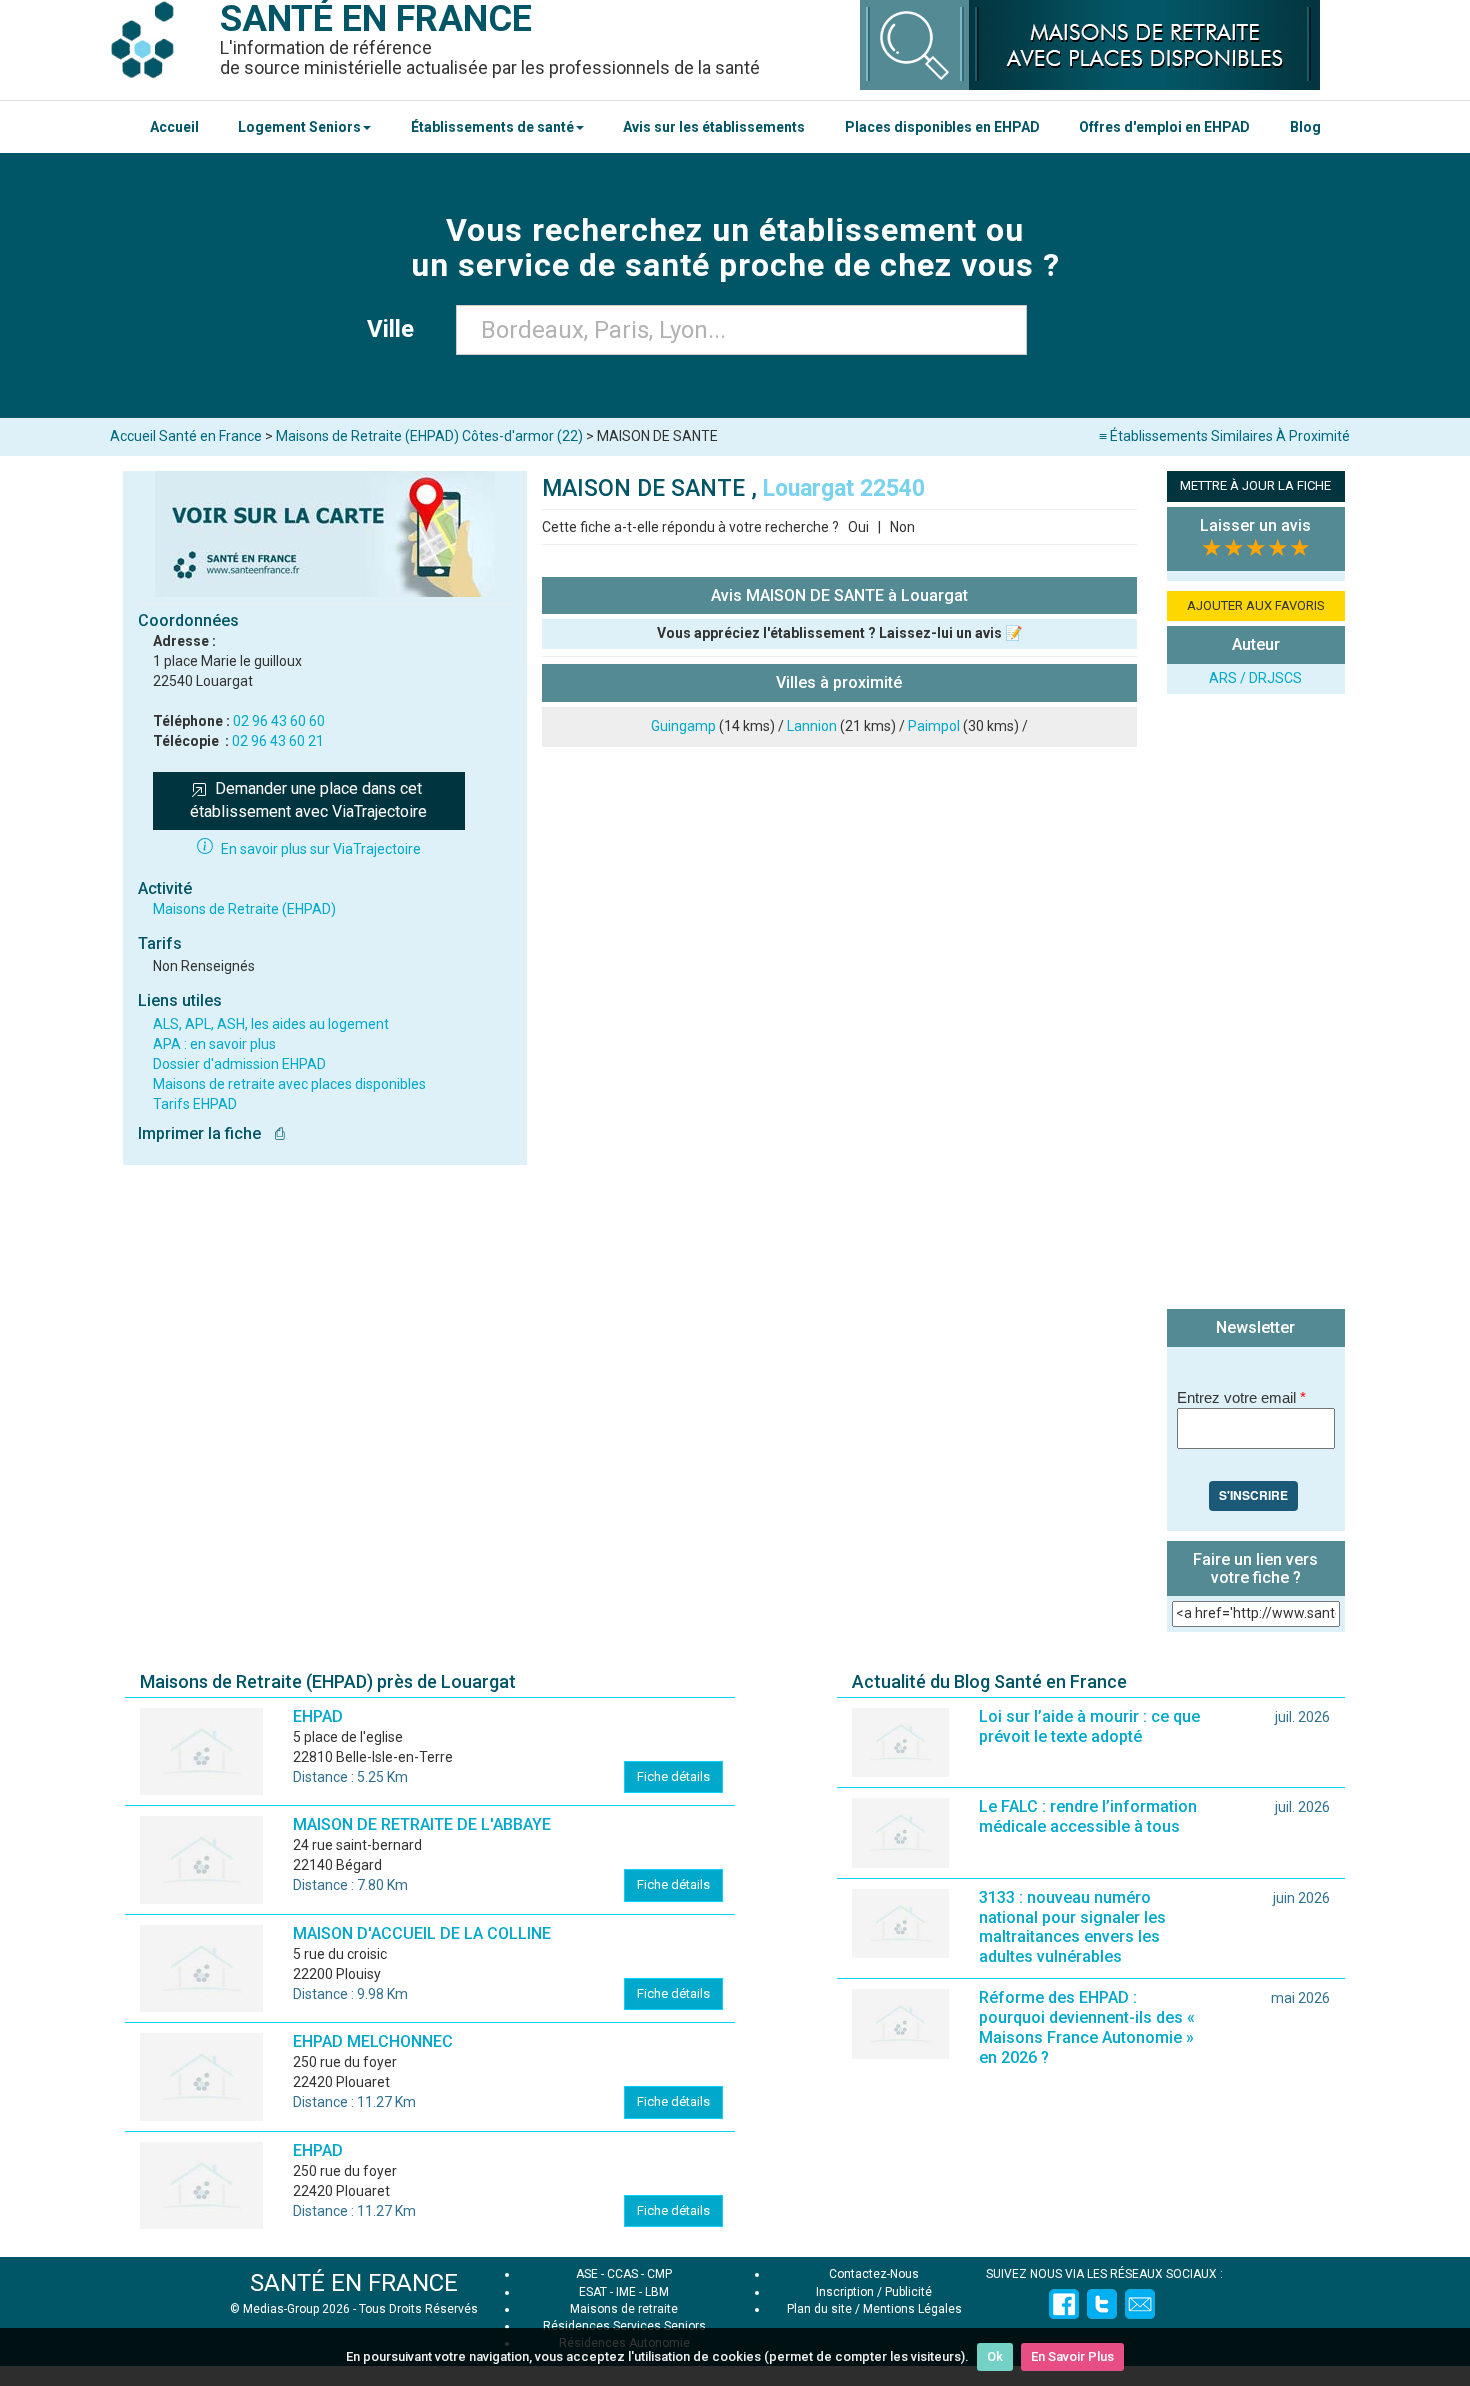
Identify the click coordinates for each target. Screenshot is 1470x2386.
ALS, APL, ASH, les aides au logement (271, 1024)
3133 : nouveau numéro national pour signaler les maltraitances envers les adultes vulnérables (1072, 1927)
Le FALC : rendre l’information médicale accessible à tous (1088, 1816)
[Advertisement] (1256, 1004)
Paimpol (934, 726)
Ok (995, 2356)
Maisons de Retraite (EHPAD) (244, 909)
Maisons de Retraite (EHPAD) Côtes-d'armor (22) (429, 436)
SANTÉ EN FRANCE (354, 2283)
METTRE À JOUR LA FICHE (1255, 485)
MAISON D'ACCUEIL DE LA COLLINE (422, 1933)
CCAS (622, 2274)
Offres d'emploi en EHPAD (1164, 127)
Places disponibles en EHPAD (942, 127)
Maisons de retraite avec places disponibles (289, 1084)
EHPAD (318, 1716)
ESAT (593, 2292)
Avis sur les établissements (714, 127)
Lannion (812, 726)
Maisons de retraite (624, 2309)
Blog (1305, 127)
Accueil (174, 127)
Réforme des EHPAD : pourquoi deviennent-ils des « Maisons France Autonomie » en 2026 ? (1087, 2027)
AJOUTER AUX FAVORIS (1256, 605)
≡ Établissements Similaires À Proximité (1224, 436)
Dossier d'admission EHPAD (239, 1064)
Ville (396, 329)
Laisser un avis (1255, 525)
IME (626, 2292)
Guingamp (683, 726)
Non (902, 527)
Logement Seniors (299, 127)
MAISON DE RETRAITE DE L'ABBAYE (422, 1824)
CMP (659, 2274)
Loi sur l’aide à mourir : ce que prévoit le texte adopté (1089, 1726)
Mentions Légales (912, 2309)
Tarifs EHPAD (195, 1104)
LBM (657, 2292)
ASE (587, 2274)
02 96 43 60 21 (278, 741)
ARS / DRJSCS (1255, 678)
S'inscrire (1253, 1495)
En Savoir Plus (1072, 2356)
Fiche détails (673, 1776)
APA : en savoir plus (214, 1044)
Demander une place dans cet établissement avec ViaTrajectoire (308, 800)
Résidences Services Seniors (624, 2326)
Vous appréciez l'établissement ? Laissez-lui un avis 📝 (839, 633)
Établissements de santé (492, 127)
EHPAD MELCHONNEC (373, 2041)
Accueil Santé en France (186, 436)
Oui (858, 527)
